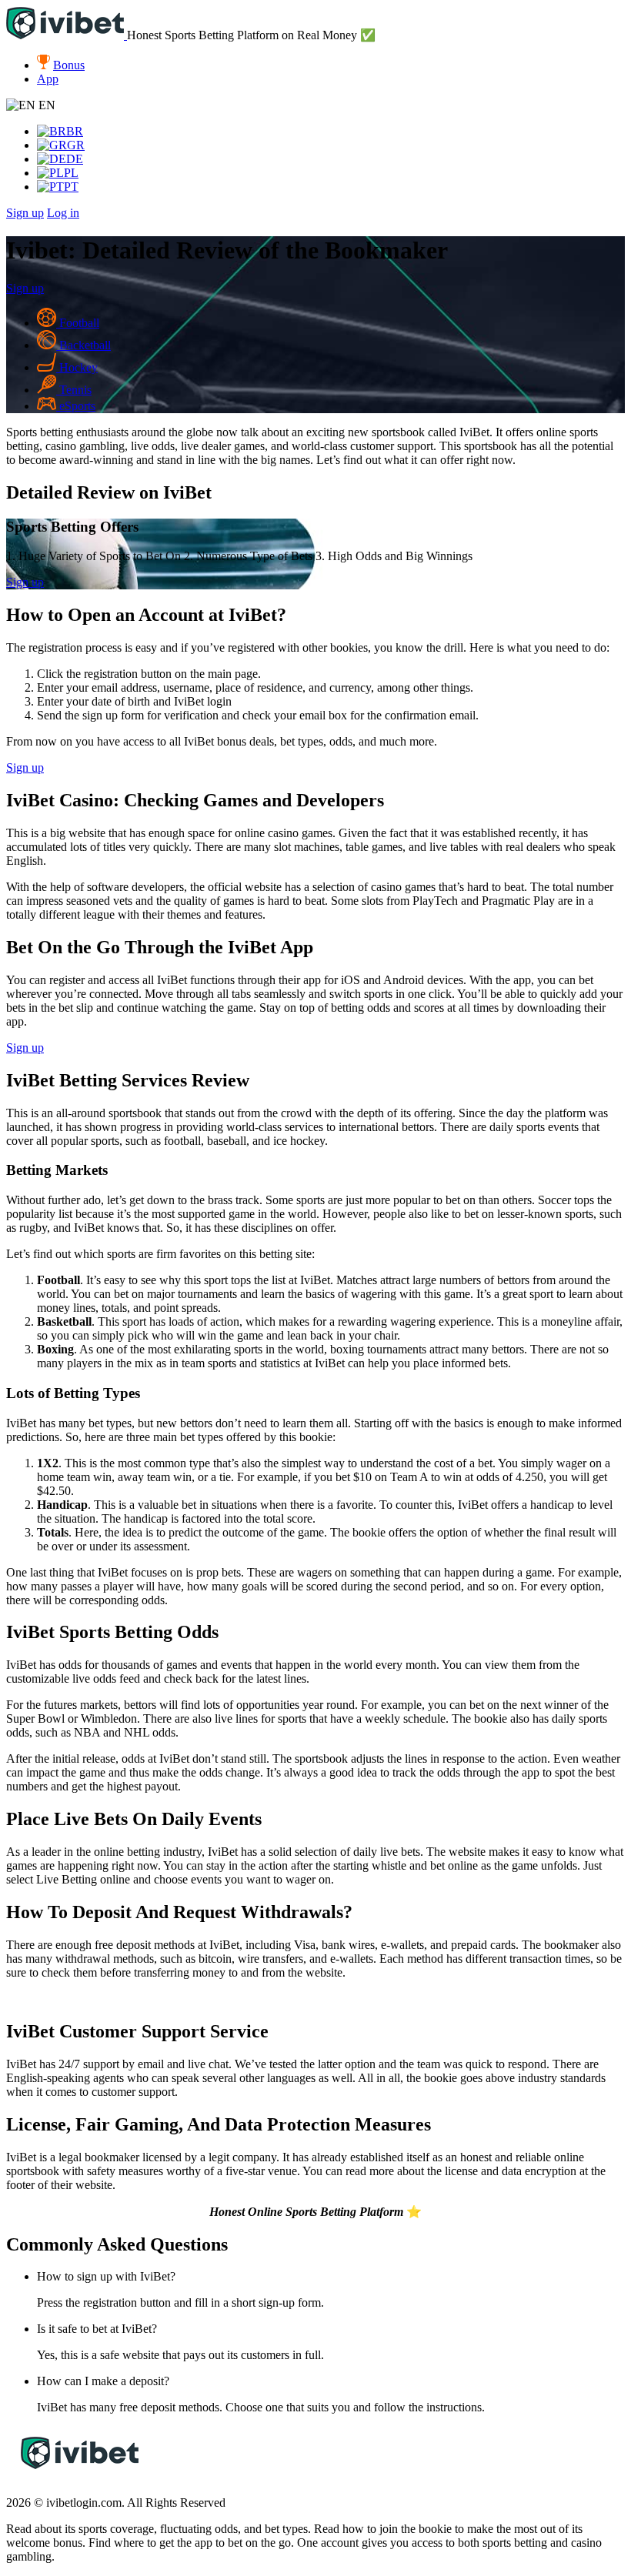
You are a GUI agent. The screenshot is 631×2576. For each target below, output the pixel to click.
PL (71, 173)
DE (75, 159)
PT (71, 187)
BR (75, 131)
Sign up (25, 213)
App (48, 79)
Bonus (69, 65)
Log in (63, 213)
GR (76, 145)
